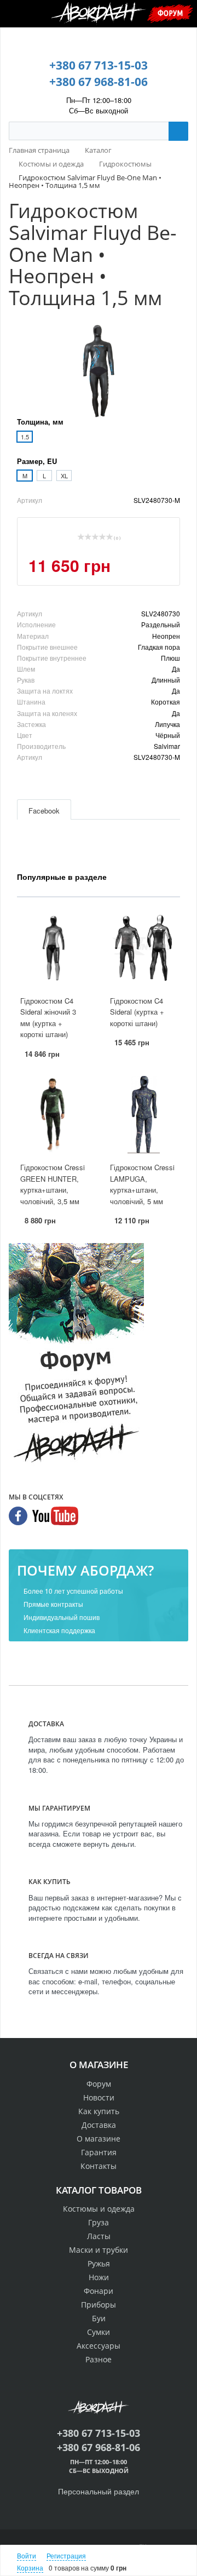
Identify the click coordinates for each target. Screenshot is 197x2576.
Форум (170, 13)
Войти (27, 2555)
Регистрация (66, 2555)
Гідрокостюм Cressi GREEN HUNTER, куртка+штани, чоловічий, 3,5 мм (53, 1184)
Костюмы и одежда (99, 2209)
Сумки (99, 2332)
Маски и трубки (99, 2250)
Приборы (99, 2305)
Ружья (99, 2263)
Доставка (99, 2125)
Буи (99, 2318)
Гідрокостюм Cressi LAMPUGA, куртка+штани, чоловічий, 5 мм (142, 1184)
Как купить (99, 2111)
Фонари (99, 2291)
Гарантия (99, 2152)
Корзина (30, 2568)
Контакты (99, 2166)
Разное (99, 2359)
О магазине (99, 2139)
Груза (99, 2222)
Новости (99, 2097)
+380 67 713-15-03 (99, 65)
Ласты (99, 2236)
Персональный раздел (99, 2491)
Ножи (99, 2277)
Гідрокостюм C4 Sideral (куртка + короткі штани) (137, 1012)
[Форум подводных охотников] (76, 1355)
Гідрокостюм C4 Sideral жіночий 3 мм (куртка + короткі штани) (48, 1018)
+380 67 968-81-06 (99, 82)
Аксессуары (99, 2346)
